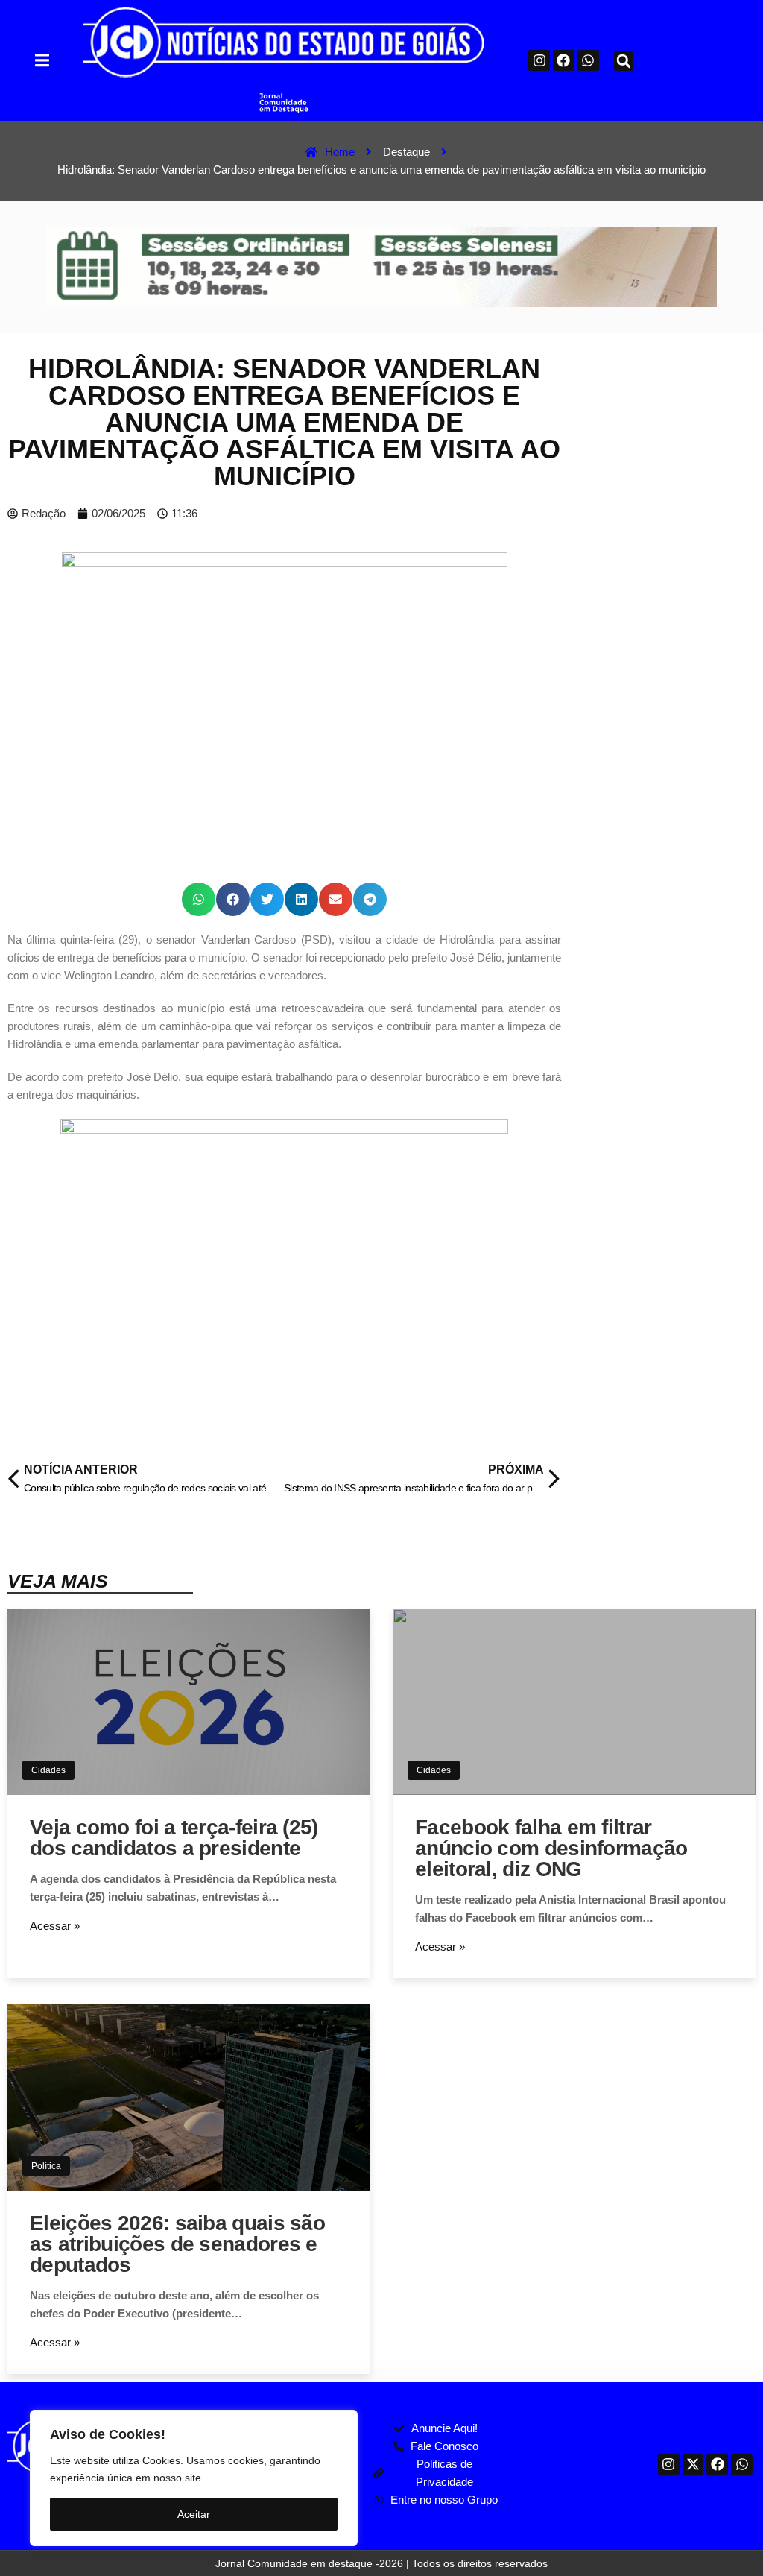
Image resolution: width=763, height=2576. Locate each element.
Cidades (48, 1770)
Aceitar (194, 2514)
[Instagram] (539, 61)
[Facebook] (564, 61)
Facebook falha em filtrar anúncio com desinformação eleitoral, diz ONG (551, 1848)
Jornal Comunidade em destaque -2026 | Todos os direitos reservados (381, 2563)
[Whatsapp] (588, 61)
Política (46, 2166)
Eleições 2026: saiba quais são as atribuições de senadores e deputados (177, 2244)
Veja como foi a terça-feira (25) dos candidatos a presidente (174, 1838)
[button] (42, 61)
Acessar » (55, 1926)
